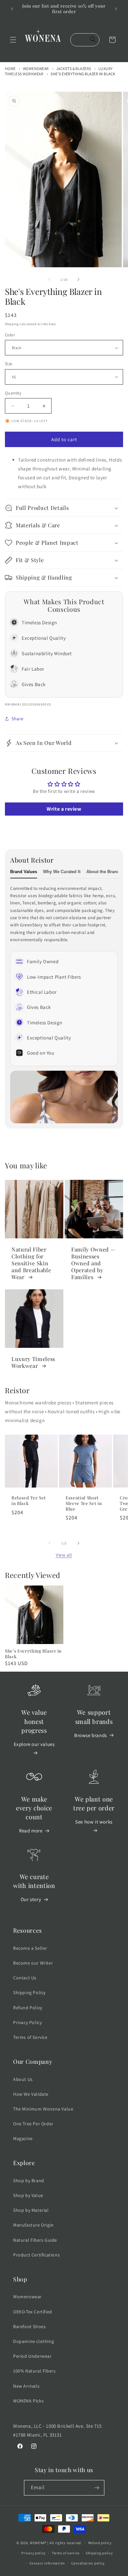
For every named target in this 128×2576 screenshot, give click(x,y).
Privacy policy (33, 2553)
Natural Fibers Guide (35, 2240)
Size (9, 364)
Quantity (13, 393)
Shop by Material (31, 2210)
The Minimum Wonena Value (43, 2109)
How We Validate (31, 2094)
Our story (31, 1899)
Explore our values (34, 1744)
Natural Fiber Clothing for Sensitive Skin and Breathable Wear (31, 1263)
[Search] (93, 40)
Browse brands (91, 1735)
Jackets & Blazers (74, 69)
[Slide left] (50, 279)
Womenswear (36, 69)
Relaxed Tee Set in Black (29, 1501)
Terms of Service (30, 2037)
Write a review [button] (64, 809)
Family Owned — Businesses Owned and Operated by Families (93, 1263)
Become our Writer (33, 1963)
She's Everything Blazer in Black (83, 74)
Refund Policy (28, 2008)
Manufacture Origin (33, 2225)
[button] (13, 40)
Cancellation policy (88, 2563)
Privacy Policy (27, 2022)
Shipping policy (99, 2553)
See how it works (94, 1822)
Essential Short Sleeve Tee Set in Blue (84, 1503)
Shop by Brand (29, 2181)
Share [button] (18, 719)
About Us (23, 2079)
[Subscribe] (97, 2488)
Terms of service (66, 2553)
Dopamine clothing (33, 2341)
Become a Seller (30, 1948)
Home (10, 69)
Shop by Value (28, 2195)
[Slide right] (78, 279)
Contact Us (25, 1978)
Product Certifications (36, 2255)
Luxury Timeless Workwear (33, 1362)
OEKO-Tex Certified (33, 2312)
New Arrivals (26, 2386)
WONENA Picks (28, 2401)
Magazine (23, 2138)
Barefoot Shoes (29, 2326)
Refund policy (100, 2543)
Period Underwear (32, 2356)
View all (64, 1555)
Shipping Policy (29, 1992)
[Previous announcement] (12, 9)
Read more (31, 1831)
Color (10, 335)
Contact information (47, 2563)
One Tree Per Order (33, 2124)
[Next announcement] (116, 9)
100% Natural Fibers (34, 2371)
